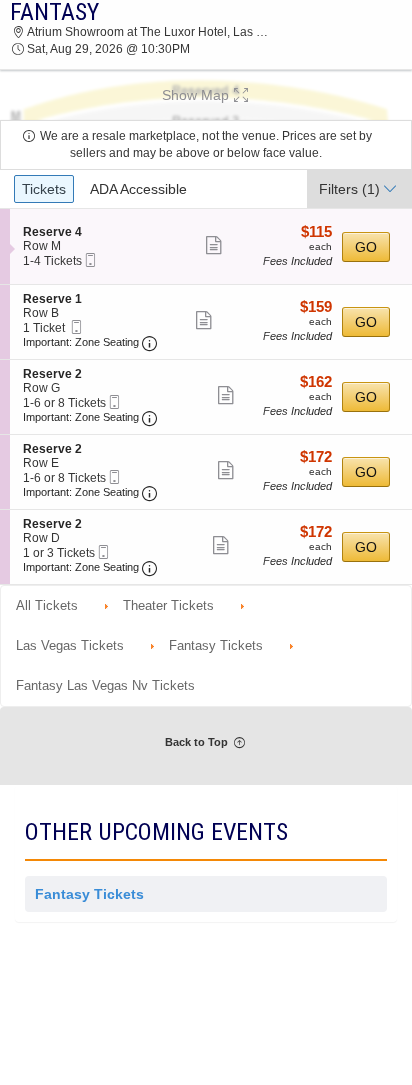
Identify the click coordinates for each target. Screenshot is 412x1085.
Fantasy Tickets (89, 894)
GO (366, 247)
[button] (206, 95)
